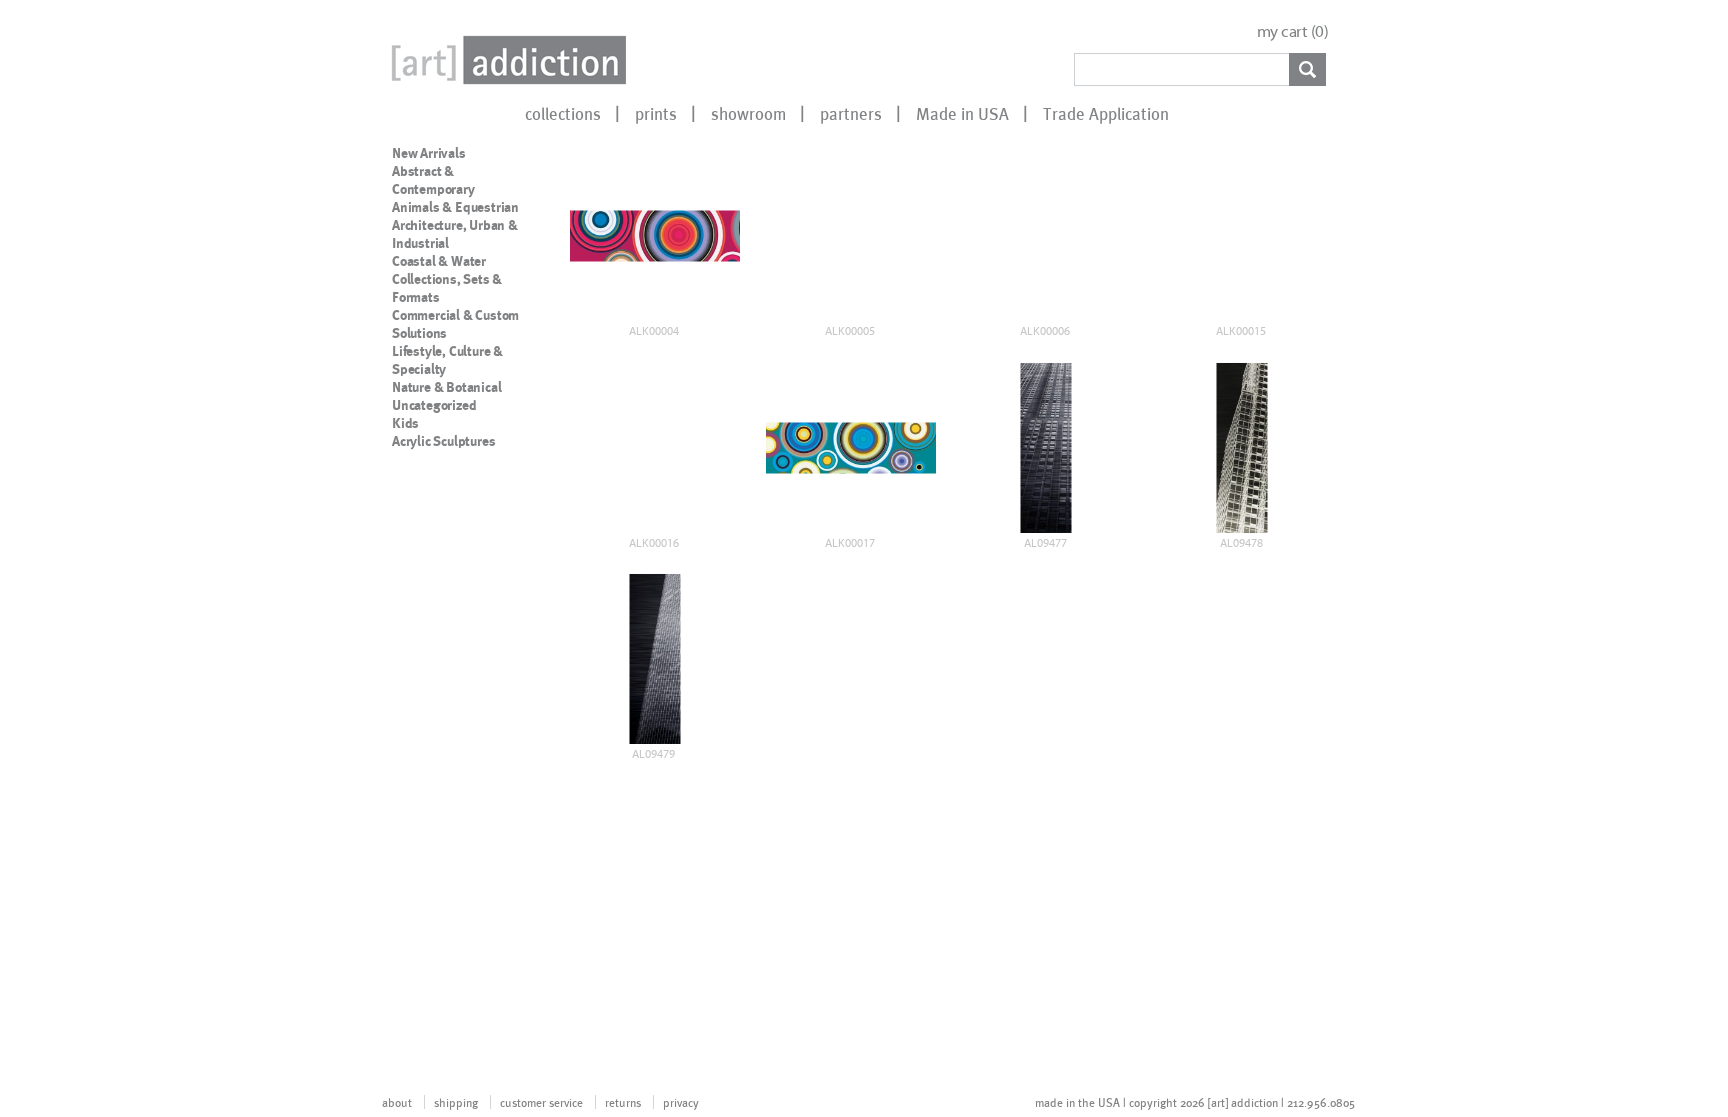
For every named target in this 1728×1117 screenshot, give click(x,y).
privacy (681, 1102)
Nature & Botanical (446, 387)
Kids (405, 423)
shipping (456, 1102)
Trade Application (1106, 113)
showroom (748, 113)
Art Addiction (505, 60)
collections (563, 113)
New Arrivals (429, 153)
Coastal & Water (439, 261)
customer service (541, 1102)
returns (623, 1102)
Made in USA (962, 113)
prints (656, 113)
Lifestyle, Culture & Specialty (447, 360)
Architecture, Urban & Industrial (455, 234)
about (397, 1102)
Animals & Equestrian (455, 207)
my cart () (1293, 31)
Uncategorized (434, 405)
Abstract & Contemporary (433, 180)
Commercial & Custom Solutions (455, 324)
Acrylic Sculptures (443, 441)
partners (851, 113)
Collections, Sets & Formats (447, 288)
